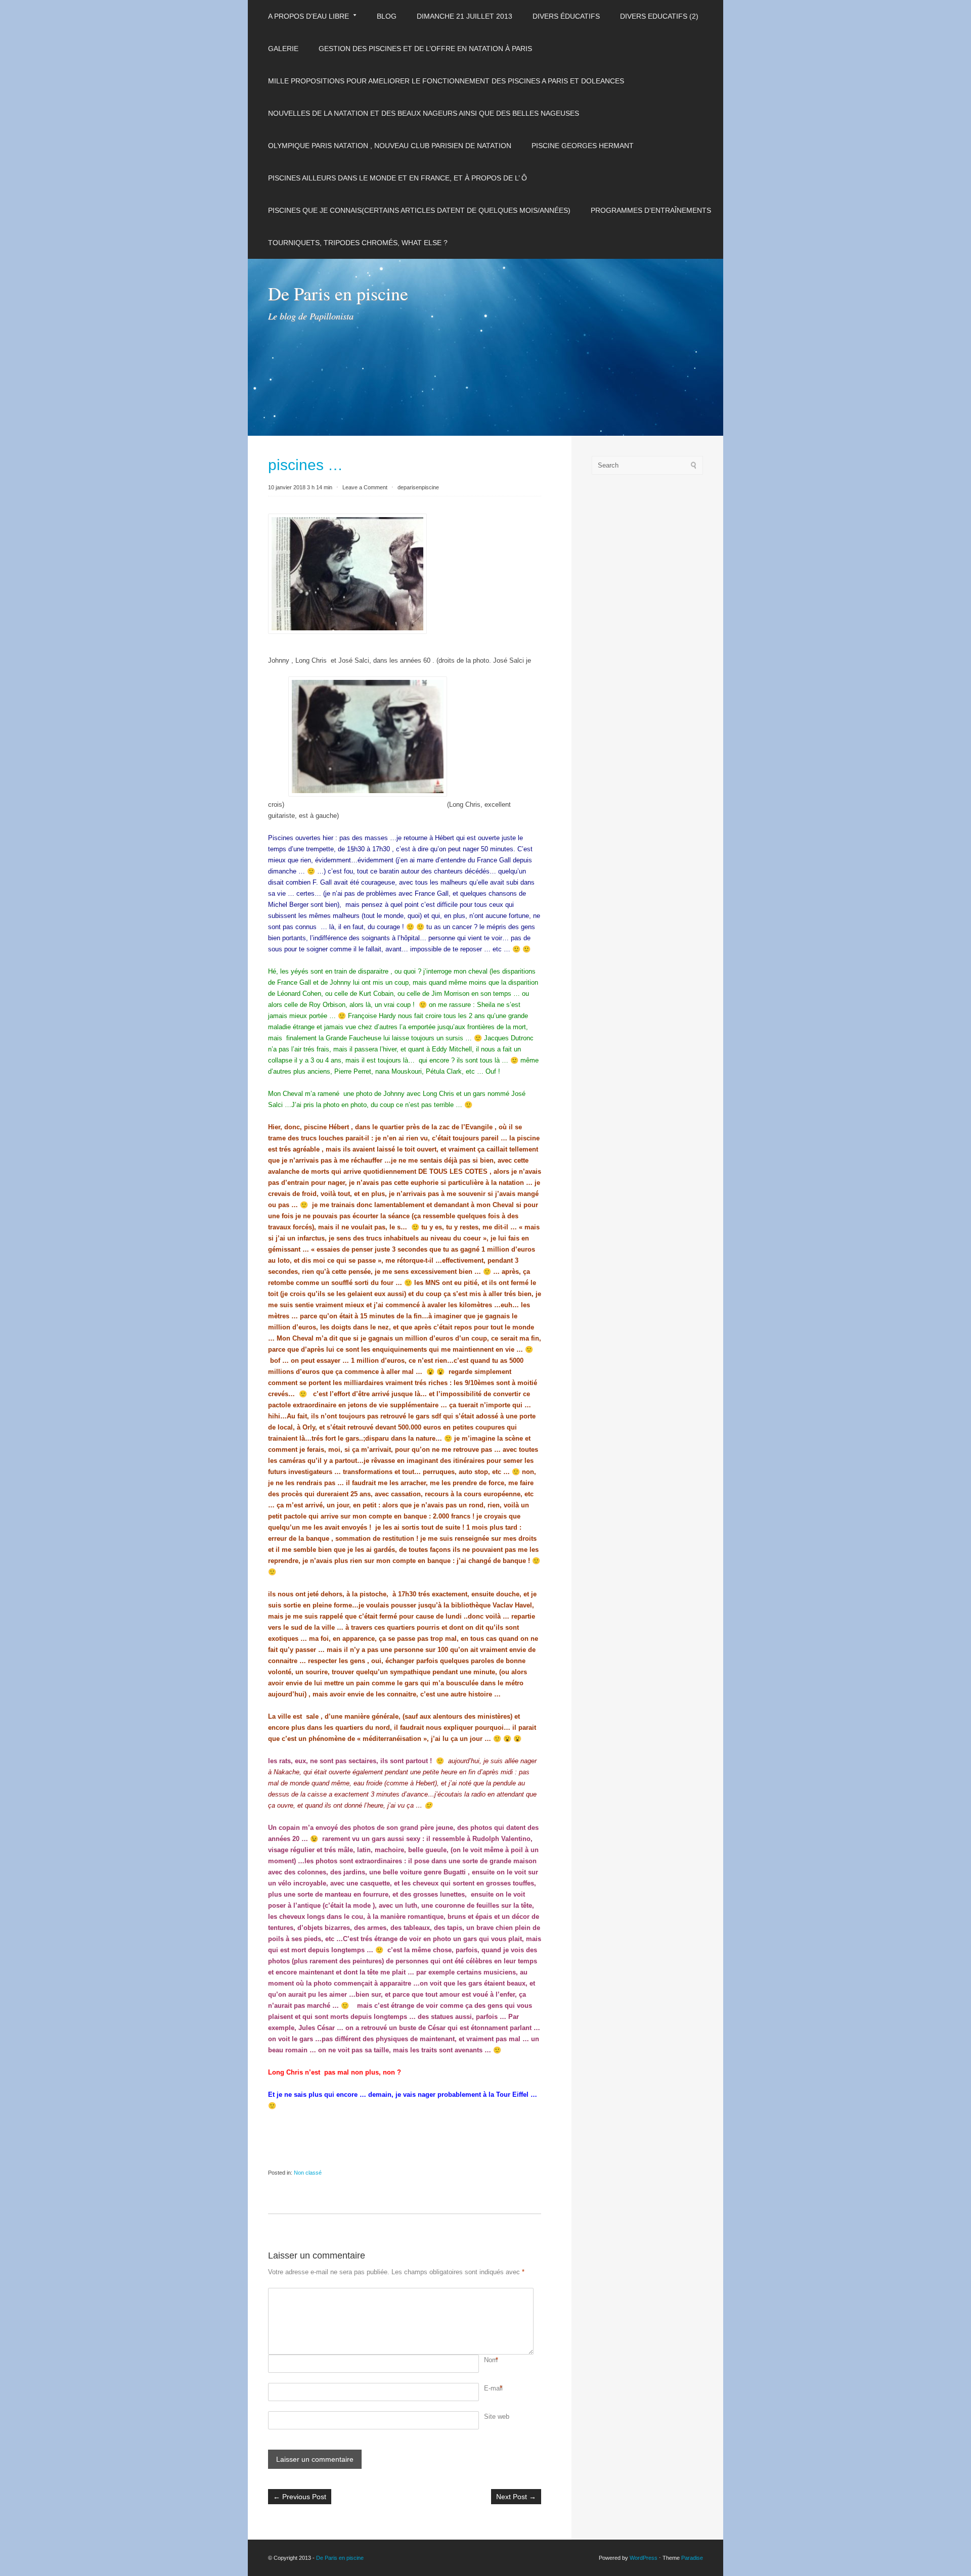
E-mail (493, 2388)
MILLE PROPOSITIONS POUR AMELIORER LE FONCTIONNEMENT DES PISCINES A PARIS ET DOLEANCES (446, 81)
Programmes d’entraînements (651, 210)
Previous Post (300, 2497)
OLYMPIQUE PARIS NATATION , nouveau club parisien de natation (390, 146)
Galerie (283, 49)
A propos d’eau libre (308, 16)
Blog (387, 16)
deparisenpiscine (418, 487)
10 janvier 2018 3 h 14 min (300, 487)
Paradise (692, 2558)
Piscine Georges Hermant (583, 146)
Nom (491, 2360)
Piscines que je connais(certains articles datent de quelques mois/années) (419, 210)
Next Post (516, 2497)
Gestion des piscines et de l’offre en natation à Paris (425, 49)
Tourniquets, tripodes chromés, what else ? (358, 243)
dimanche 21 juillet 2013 (465, 16)
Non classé (308, 2173)
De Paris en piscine (338, 293)
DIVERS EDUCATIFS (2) (659, 16)
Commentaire (485, 2293)
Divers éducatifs (566, 16)
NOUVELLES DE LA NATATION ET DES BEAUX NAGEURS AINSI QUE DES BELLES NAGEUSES (424, 113)
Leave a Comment (365, 487)
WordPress (644, 2558)
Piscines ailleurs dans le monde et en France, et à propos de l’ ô (398, 178)
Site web (497, 2417)
